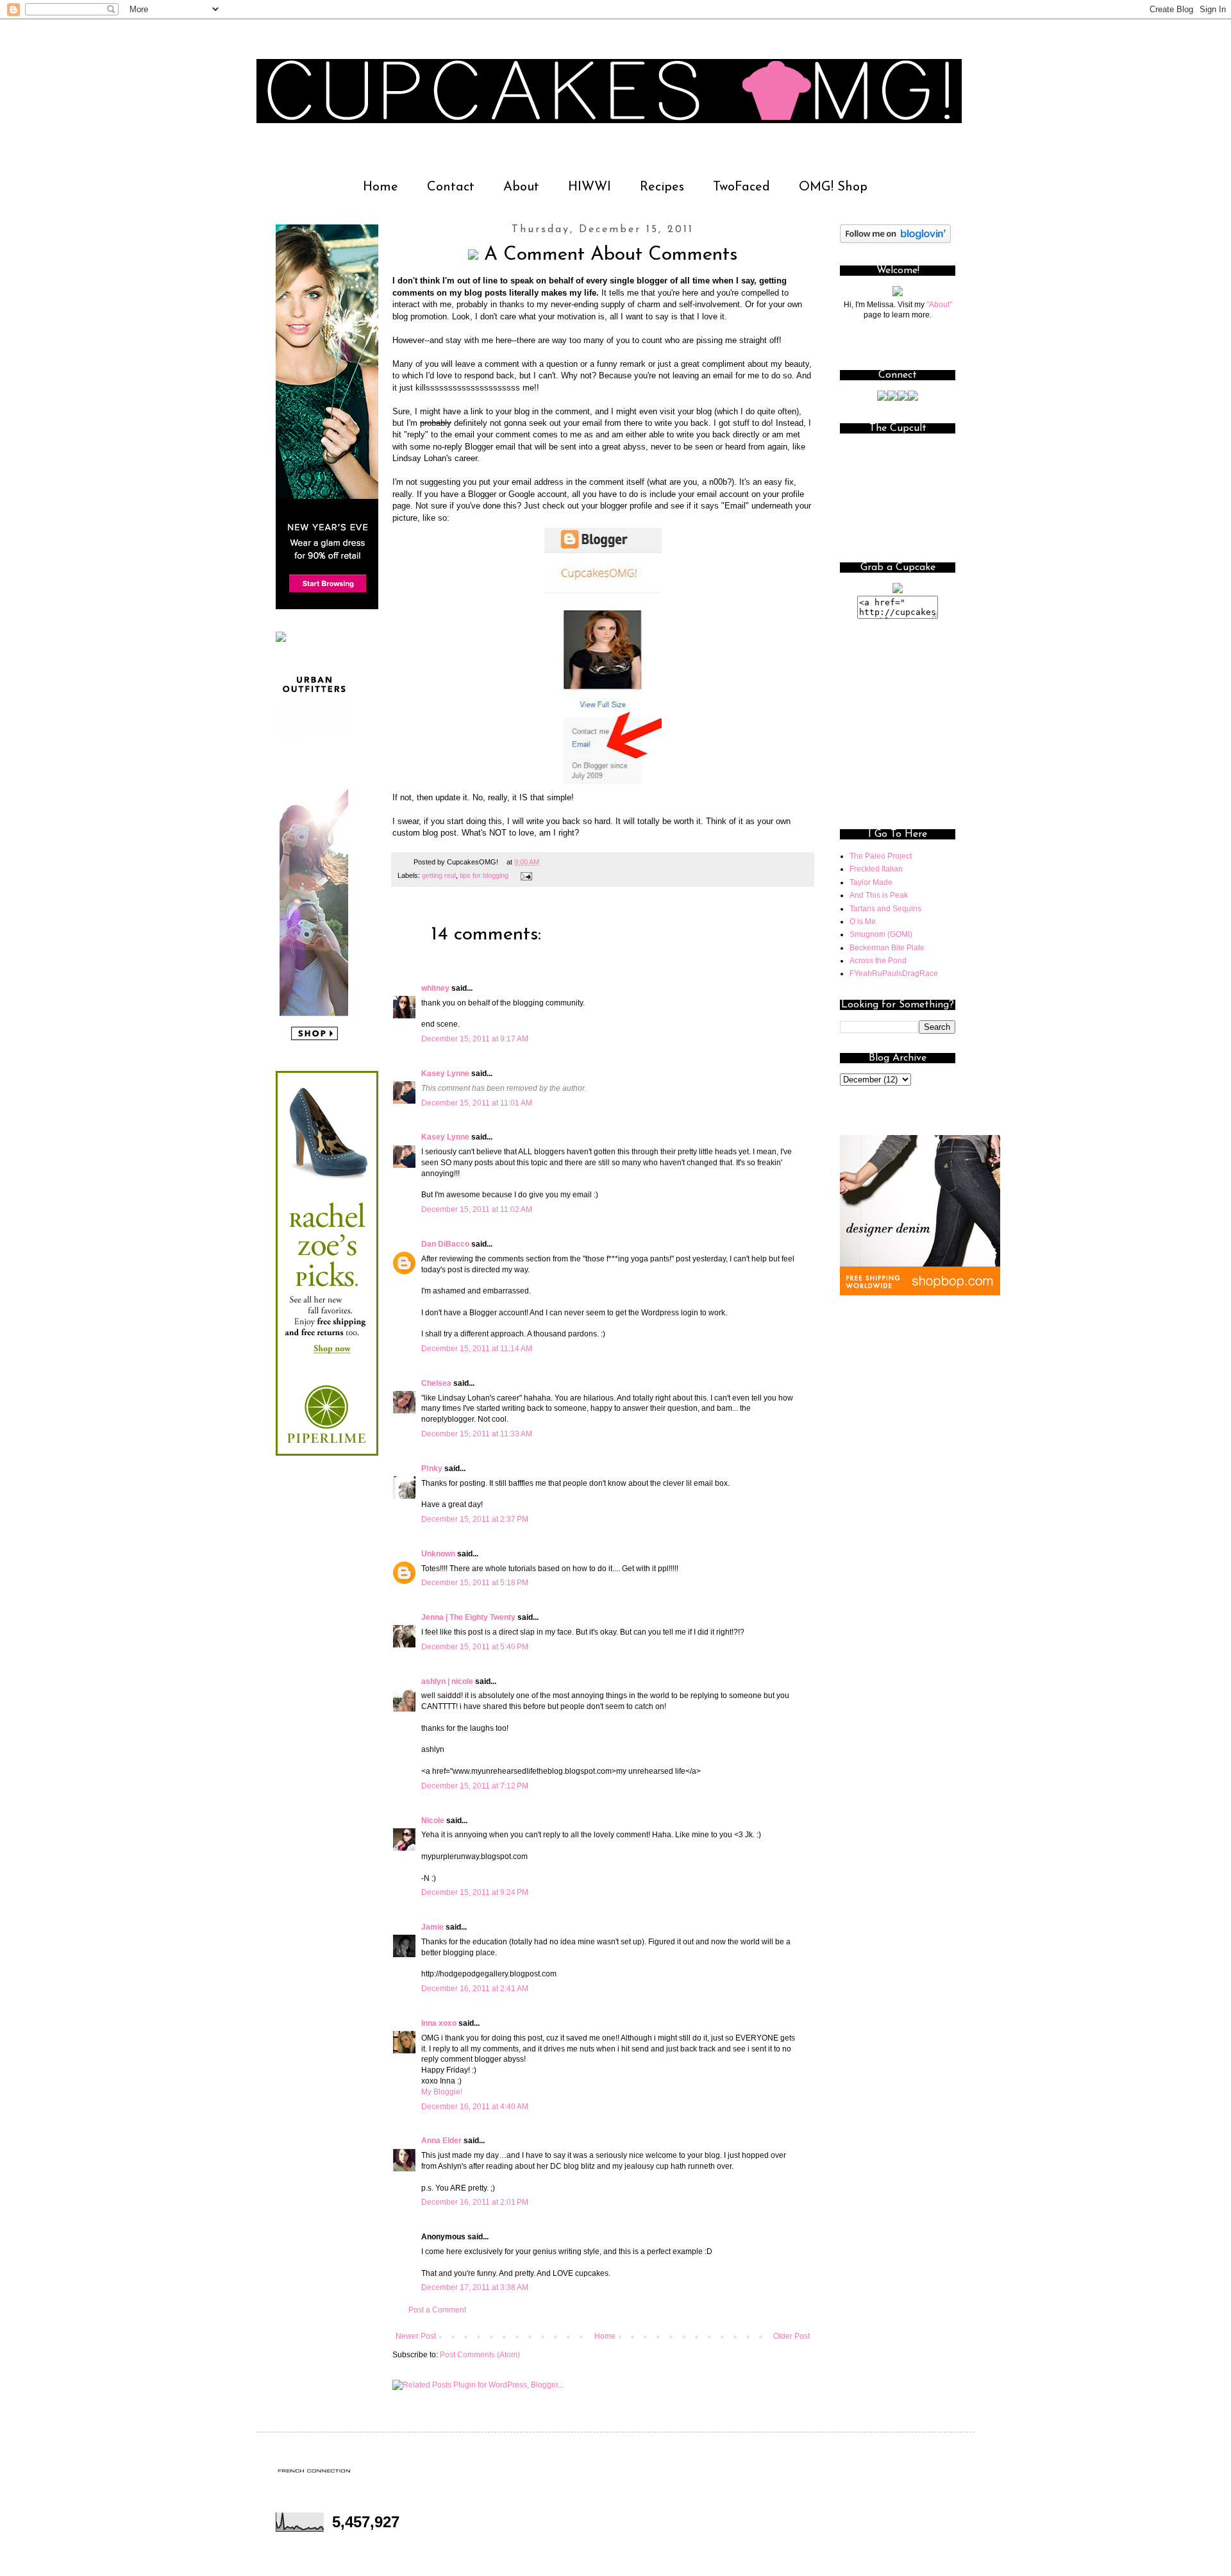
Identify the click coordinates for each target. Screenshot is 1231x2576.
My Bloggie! (442, 2092)
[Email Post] (525, 875)
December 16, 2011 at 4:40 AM (475, 2107)
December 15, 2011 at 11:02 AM (477, 1209)
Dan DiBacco (445, 1244)
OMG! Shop (833, 187)
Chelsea (436, 1383)
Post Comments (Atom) (480, 2355)
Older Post (791, 2336)
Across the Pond (878, 961)
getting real (439, 875)
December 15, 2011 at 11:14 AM (477, 1349)
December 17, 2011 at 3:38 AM (475, 2287)
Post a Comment (437, 2310)
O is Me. (864, 922)
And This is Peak (879, 895)
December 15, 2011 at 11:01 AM (477, 1103)
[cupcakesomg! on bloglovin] (895, 240)
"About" (939, 305)
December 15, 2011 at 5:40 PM (475, 1647)
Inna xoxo (439, 2023)
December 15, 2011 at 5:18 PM (475, 1583)
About (521, 187)
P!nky (432, 1469)
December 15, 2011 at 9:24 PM (475, 1892)
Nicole (433, 1821)
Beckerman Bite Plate (887, 948)
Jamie (432, 1927)
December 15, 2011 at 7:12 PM (475, 1786)
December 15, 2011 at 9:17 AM (475, 1039)
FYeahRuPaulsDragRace (894, 973)
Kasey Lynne (445, 1073)
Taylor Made (871, 882)
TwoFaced (741, 187)
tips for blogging (484, 875)
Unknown (438, 1554)
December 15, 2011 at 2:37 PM (475, 1519)
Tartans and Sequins (885, 909)
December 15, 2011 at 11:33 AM (477, 1434)
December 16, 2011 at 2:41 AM (475, 1989)
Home (381, 187)
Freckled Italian (876, 869)
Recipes (662, 187)
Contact (451, 187)
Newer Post (416, 2336)
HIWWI (590, 187)
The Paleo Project (881, 856)
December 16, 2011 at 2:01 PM (475, 2202)
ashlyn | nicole (447, 1681)
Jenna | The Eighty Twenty (468, 1617)
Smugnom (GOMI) (881, 934)
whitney (435, 988)
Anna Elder (441, 2141)
